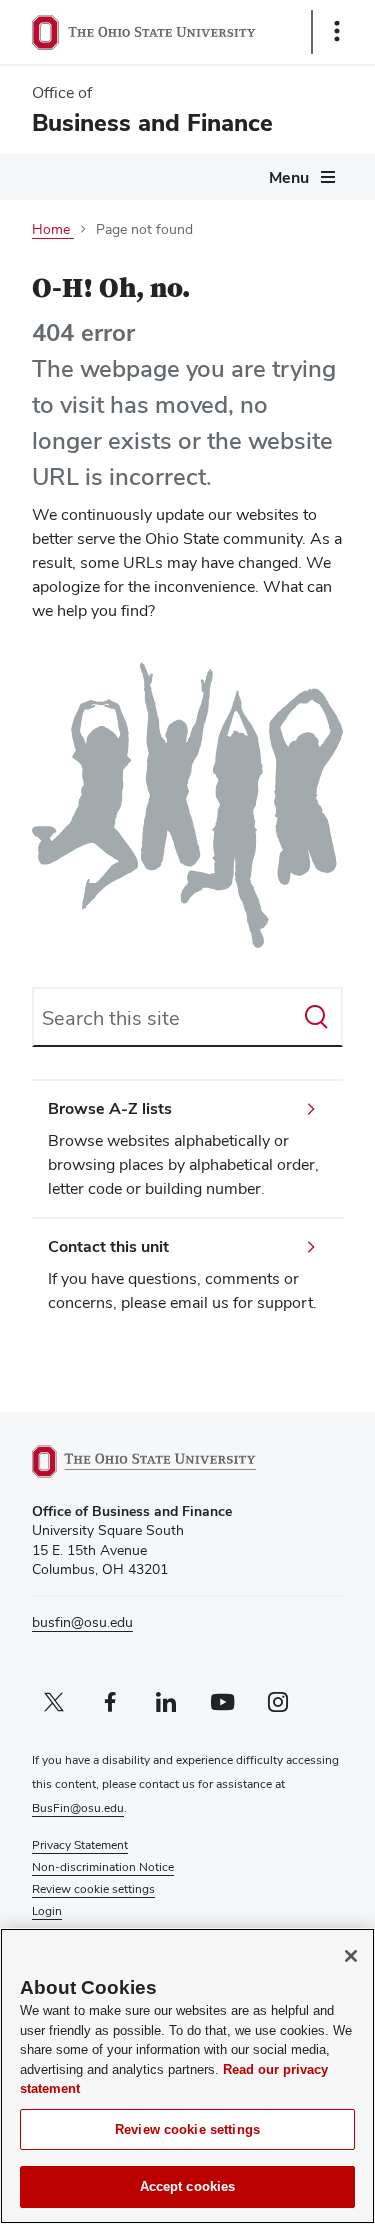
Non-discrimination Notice (103, 1867)
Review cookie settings (187, 2129)
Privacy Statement (80, 1845)
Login (47, 1911)
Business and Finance (152, 122)
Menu (289, 177)
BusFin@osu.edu (78, 1808)
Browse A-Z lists (110, 1108)
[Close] (351, 1956)
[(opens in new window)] (167, 1461)
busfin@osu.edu (82, 1622)
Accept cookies (188, 2186)
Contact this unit (108, 1246)
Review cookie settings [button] (93, 1889)
